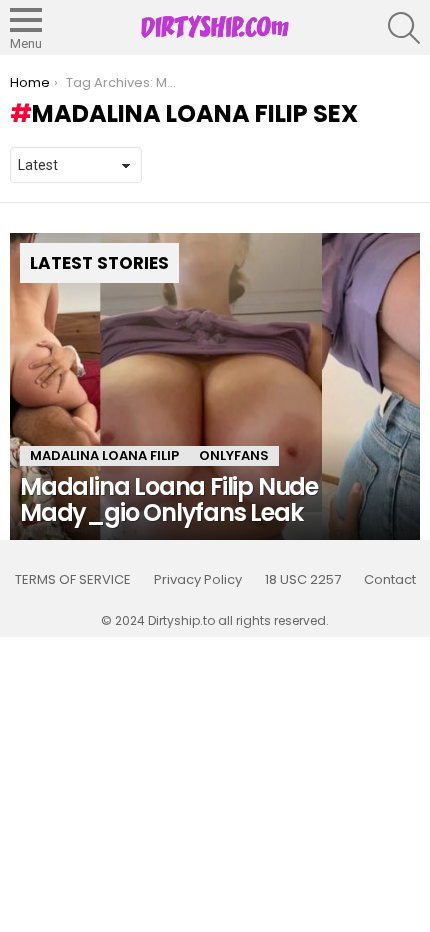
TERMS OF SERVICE (73, 580)
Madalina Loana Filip (104, 455)
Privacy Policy (198, 580)
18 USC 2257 (303, 580)
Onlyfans (234, 455)
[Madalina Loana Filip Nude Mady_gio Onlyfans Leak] (215, 387)
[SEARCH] (404, 28)
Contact (390, 580)
